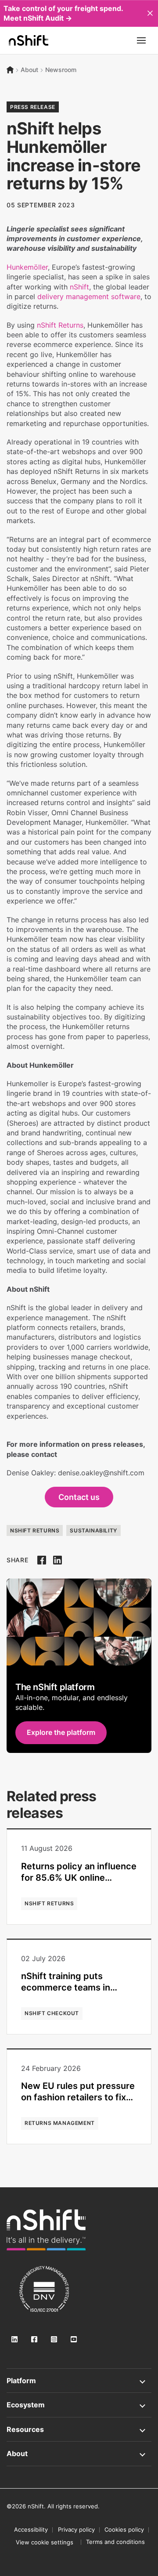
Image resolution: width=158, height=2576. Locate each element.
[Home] (10, 70)
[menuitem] (45, 2542)
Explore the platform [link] (61, 1732)
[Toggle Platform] (79, 2381)
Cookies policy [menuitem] (124, 2529)
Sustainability (93, 1530)
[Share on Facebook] (42, 1560)
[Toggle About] (79, 2453)
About (29, 70)
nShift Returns (60, 325)
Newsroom (61, 70)
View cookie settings (45, 2542)
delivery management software (89, 296)
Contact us (79, 1497)
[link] (46, 2230)
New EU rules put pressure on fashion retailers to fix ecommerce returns (78, 2097)
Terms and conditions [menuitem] (115, 2542)
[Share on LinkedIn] (57, 1560)
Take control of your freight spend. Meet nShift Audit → (63, 13)
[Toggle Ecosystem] (79, 2405)
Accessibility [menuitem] (31, 2529)
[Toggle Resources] (79, 2429)
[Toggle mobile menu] (141, 40)
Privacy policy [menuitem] (76, 2529)
